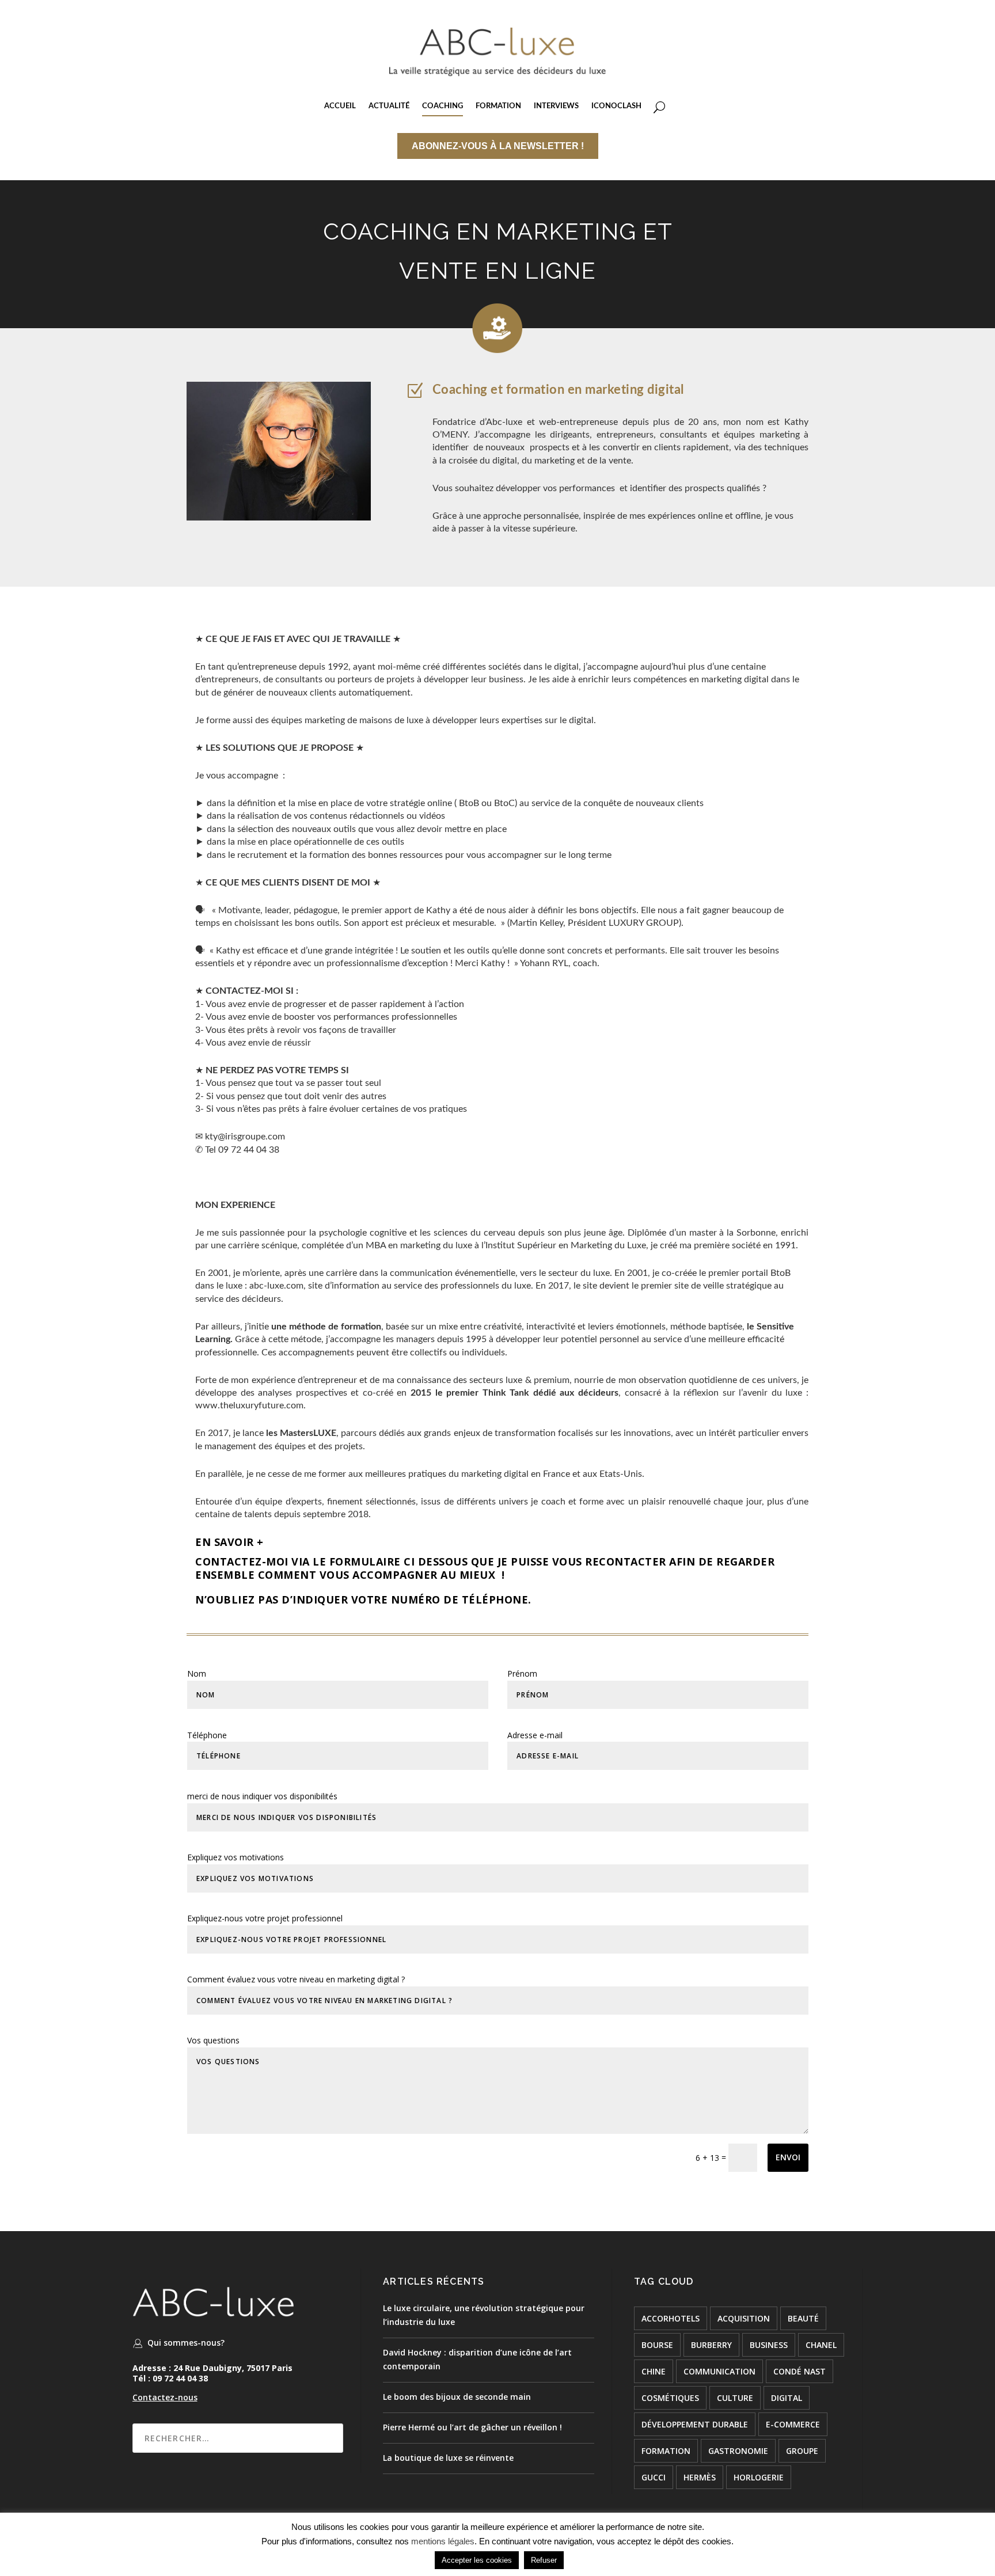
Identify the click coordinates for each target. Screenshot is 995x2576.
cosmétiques (670, 2398)
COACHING (443, 106)
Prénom (522, 1673)
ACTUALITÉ (389, 106)
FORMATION (498, 106)
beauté (803, 2318)
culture (735, 2398)
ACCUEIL (340, 106)
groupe (802, 2451)
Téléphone (207, 1735)
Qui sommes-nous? (186, 2343)
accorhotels (671, 2318)
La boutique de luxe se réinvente (448, 2458)
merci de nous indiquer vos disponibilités (262, 1796)
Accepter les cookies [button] (477, 2560)
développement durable (695, 2424)
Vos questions (213, 2040)
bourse (657, 2345)
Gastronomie (738, 2451)
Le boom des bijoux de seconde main (457, 2397)
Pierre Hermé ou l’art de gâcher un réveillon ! (472, 2427)
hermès (700, 2477)
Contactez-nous (165, 2397)
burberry (711, 2345)
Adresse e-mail (535, 1735)
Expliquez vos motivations (236, 1857)
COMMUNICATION (719, 2371)
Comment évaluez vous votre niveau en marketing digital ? (296, 1979)
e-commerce (793, 2424)
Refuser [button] (544, 2560)
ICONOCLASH (616, 106)
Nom (197, 1673)
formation (666, 2451)
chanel (821, 2345)
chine (654, 2371)
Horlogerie (759, 2477)
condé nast (800, 2371)
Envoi (788, 2157)
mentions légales (443, 2541)
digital (787, 2398)
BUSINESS (769, 2345)
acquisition (744, 2318)
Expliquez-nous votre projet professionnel (265, 1918)
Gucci (654, 2477)
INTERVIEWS (556, 106)
